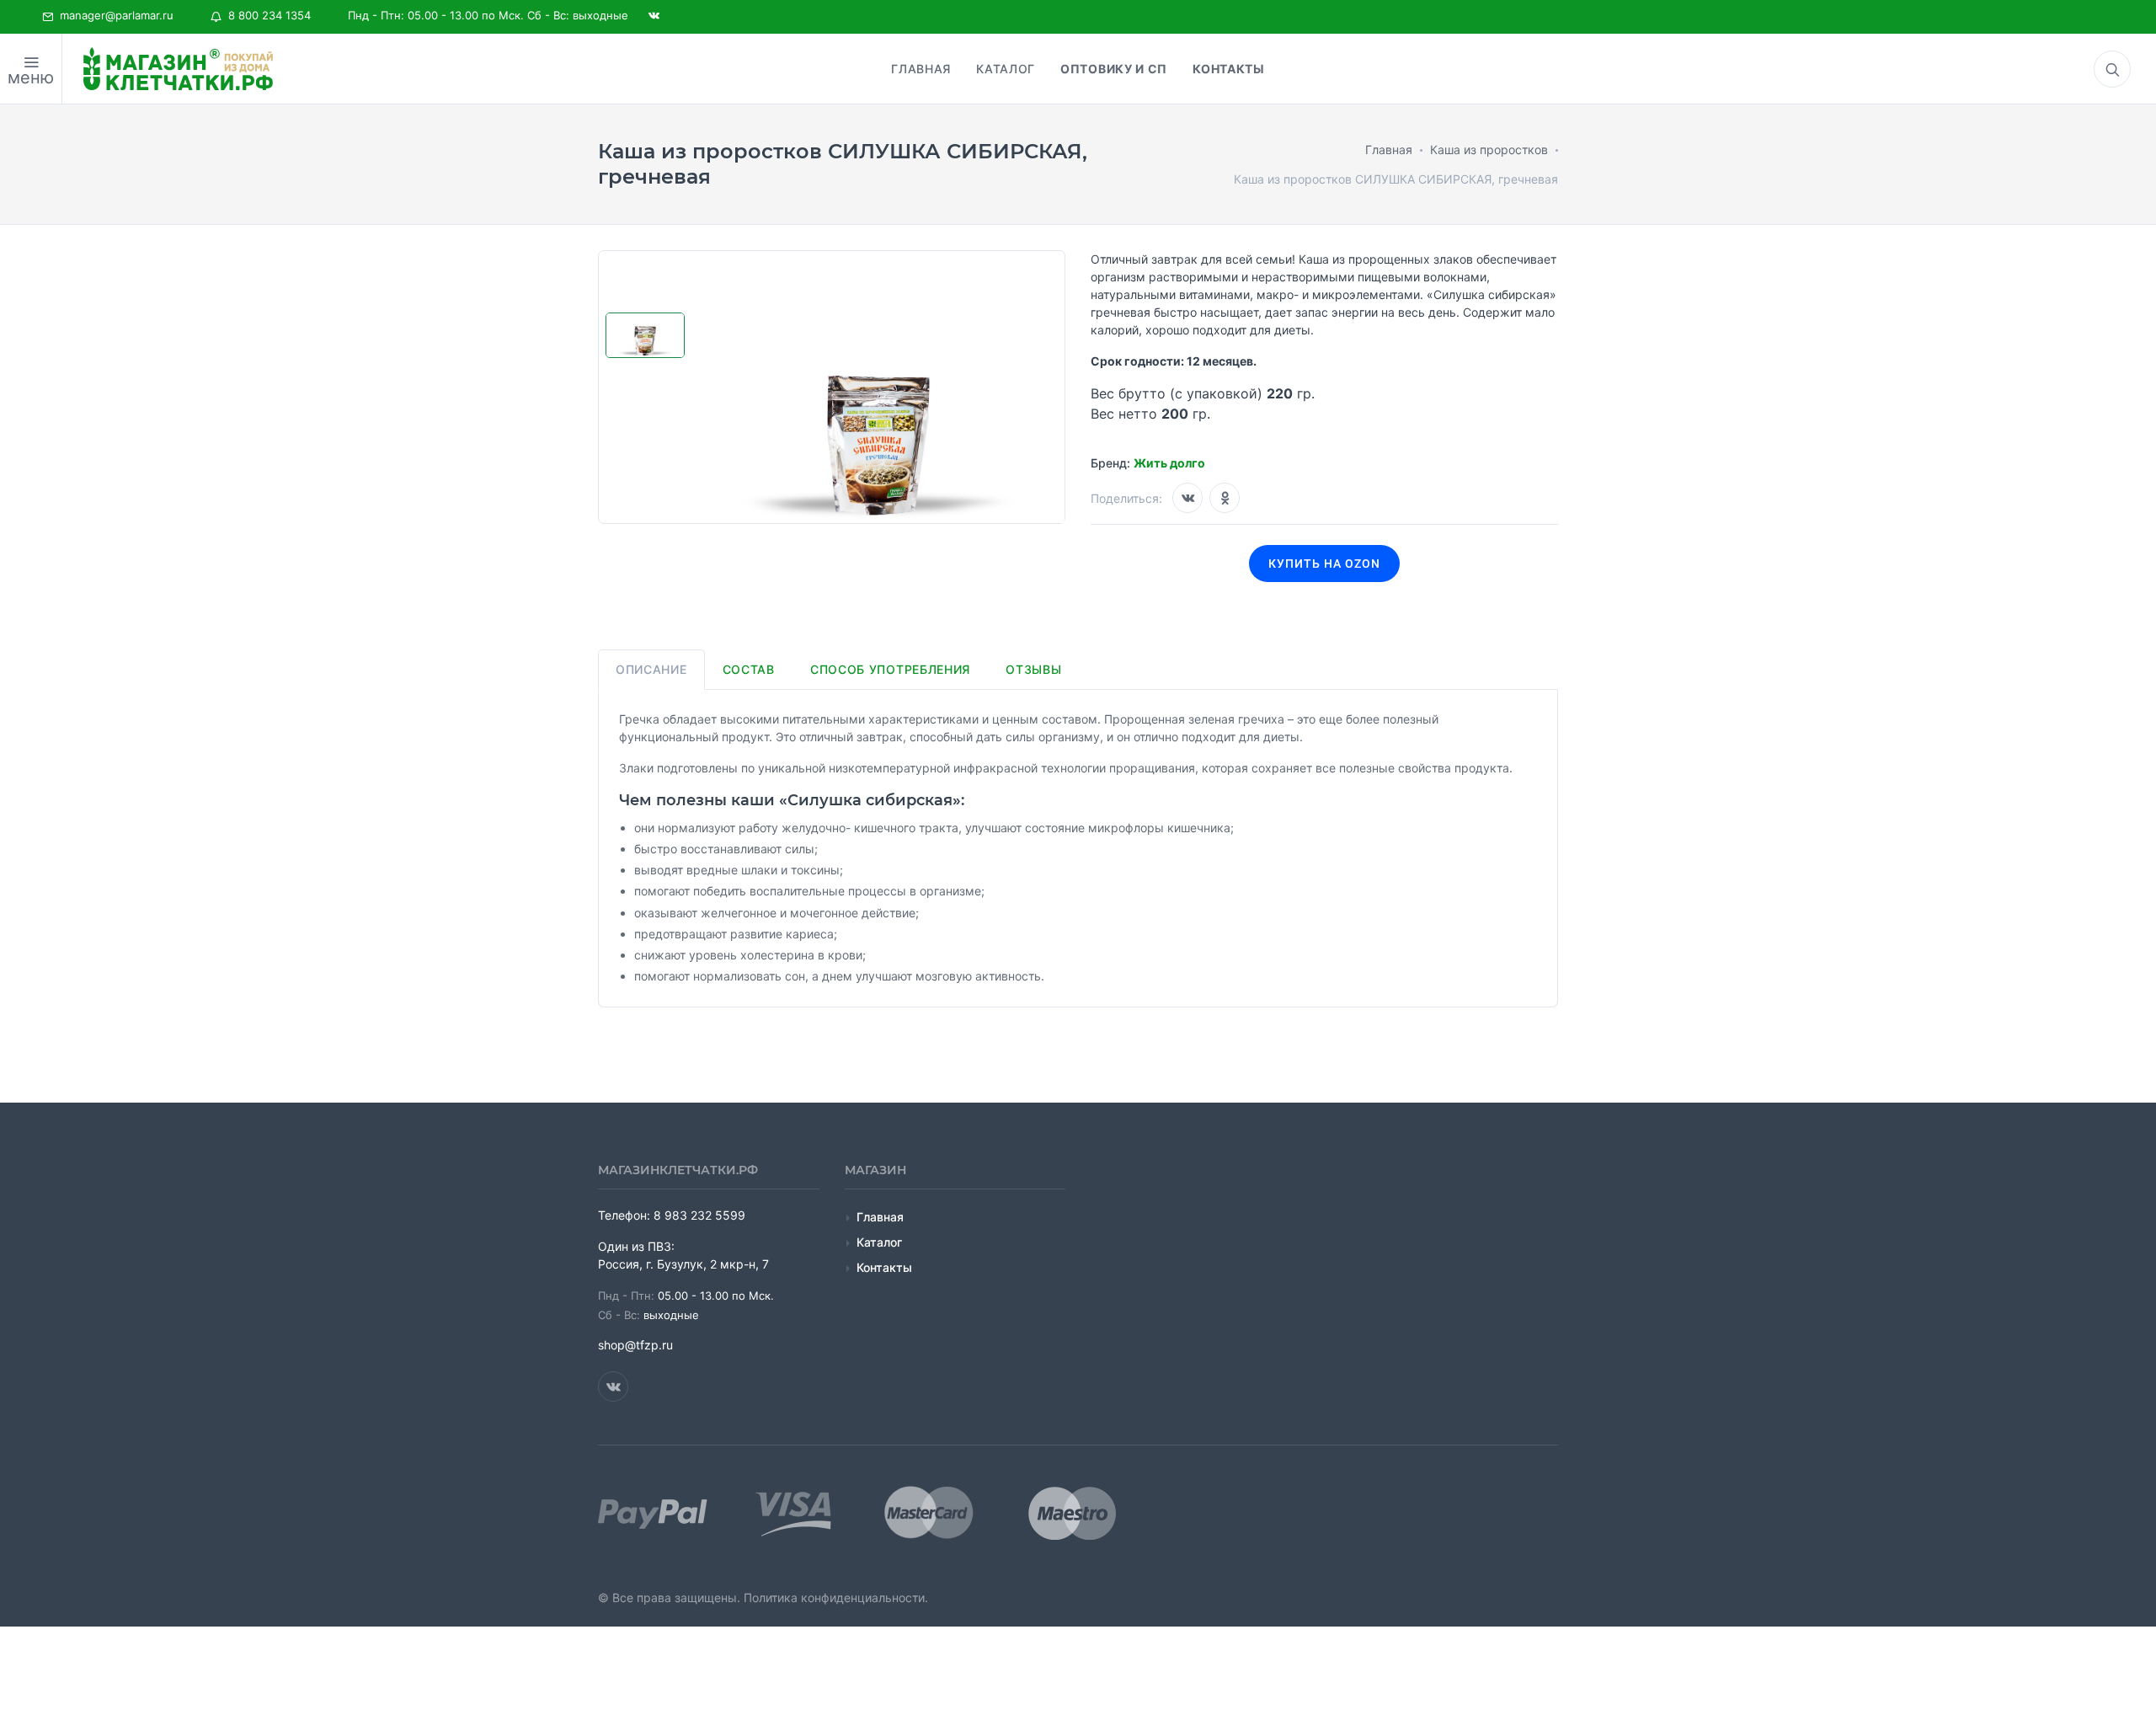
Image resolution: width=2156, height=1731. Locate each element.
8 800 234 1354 (266, 15)
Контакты (884, 1267)
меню (31, 77)
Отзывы (1033, 669)
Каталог (879, 1242)
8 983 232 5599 (699, 1215)
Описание (651, 669)
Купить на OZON (1324, 564)
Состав (749, 669)
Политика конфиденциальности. (836, 1597)
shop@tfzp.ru (635, 1345)
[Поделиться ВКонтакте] (1187, 498)
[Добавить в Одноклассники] (1225, 498)
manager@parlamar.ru (113, 15)
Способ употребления (890, 669)
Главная (880, 1217)
